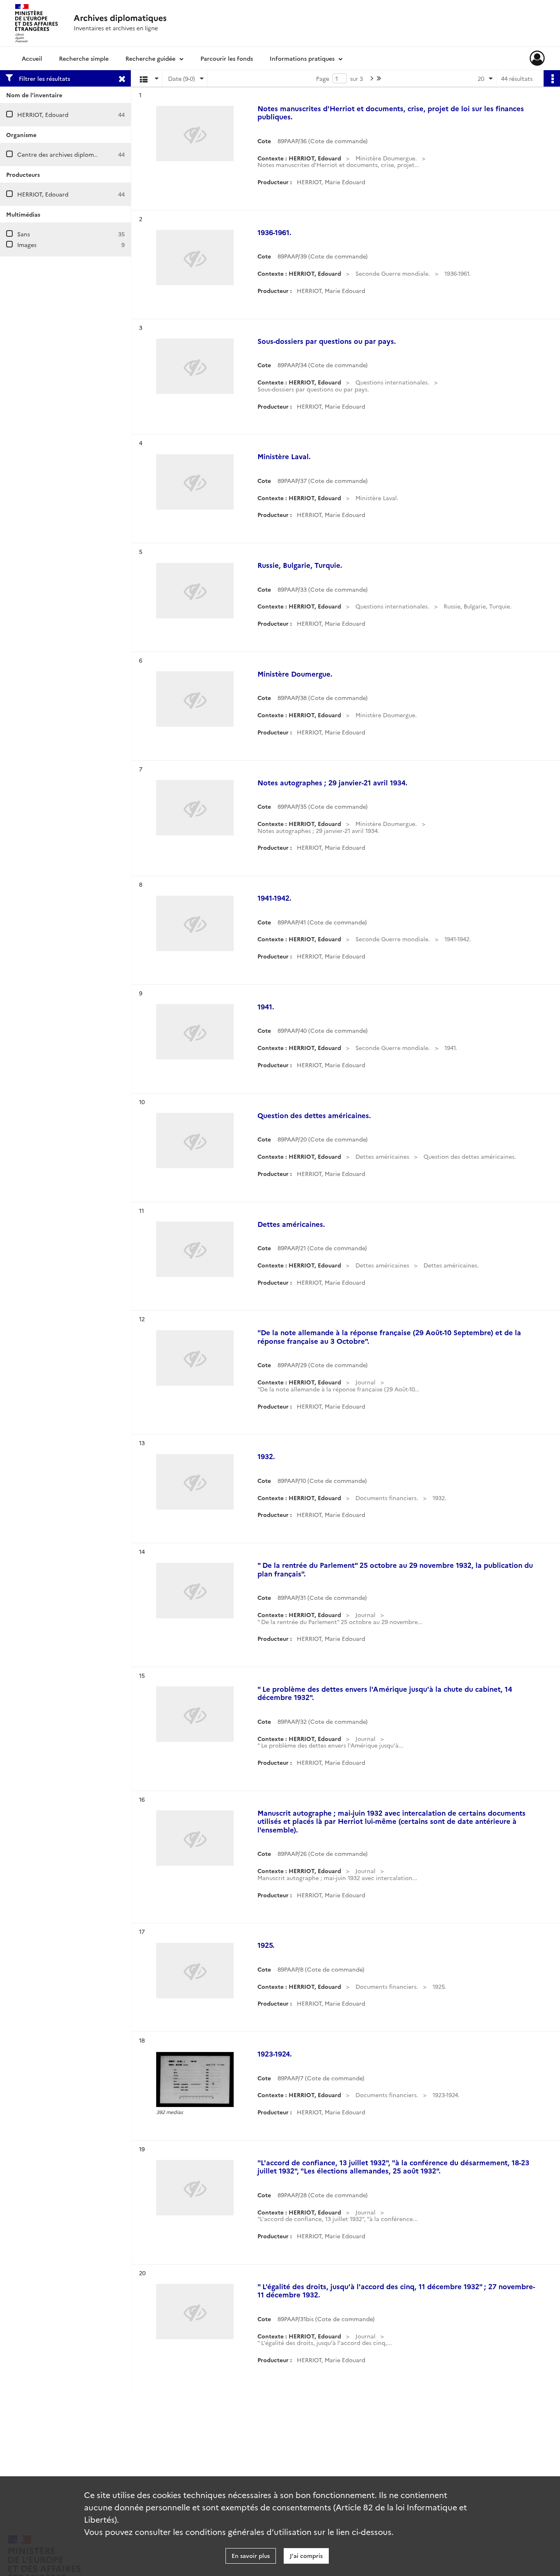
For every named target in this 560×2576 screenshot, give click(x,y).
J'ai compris (306, 2555)
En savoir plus (251, 2555)
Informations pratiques (302, 58)
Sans (24, 234)
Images (27, 245)
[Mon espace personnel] (537, 58)
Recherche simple (84, 58)
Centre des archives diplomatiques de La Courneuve (90, 154)
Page (323, 78)
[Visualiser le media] (195, 2079)
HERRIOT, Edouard (43, 114)
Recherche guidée (150, 58)
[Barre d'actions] (552, 78)
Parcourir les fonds (227, 58)
